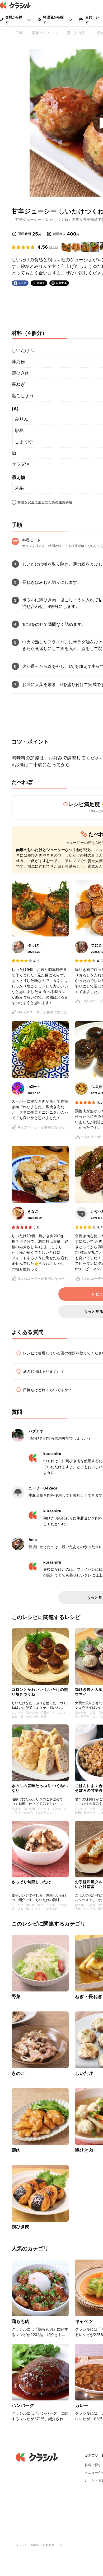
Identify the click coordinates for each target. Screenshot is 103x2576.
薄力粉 (18, 362)
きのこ (18, 2073)
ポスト (41, 283)
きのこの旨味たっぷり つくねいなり (40, 1788)
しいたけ (21, 350)
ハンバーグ (23, 2405)
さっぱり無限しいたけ (31, 1882)
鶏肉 (16, 2150)
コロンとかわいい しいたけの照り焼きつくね (40, 1692)
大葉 (19, 488)
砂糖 (19, 430)
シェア (22, 283)
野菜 (16, 1996)
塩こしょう (23, 396)
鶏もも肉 (21, 2321)
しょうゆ (24, 442)
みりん (22, 419)
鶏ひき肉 (21, 373)
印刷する (61, 283)
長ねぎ (18, 384)
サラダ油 (21, 464)
